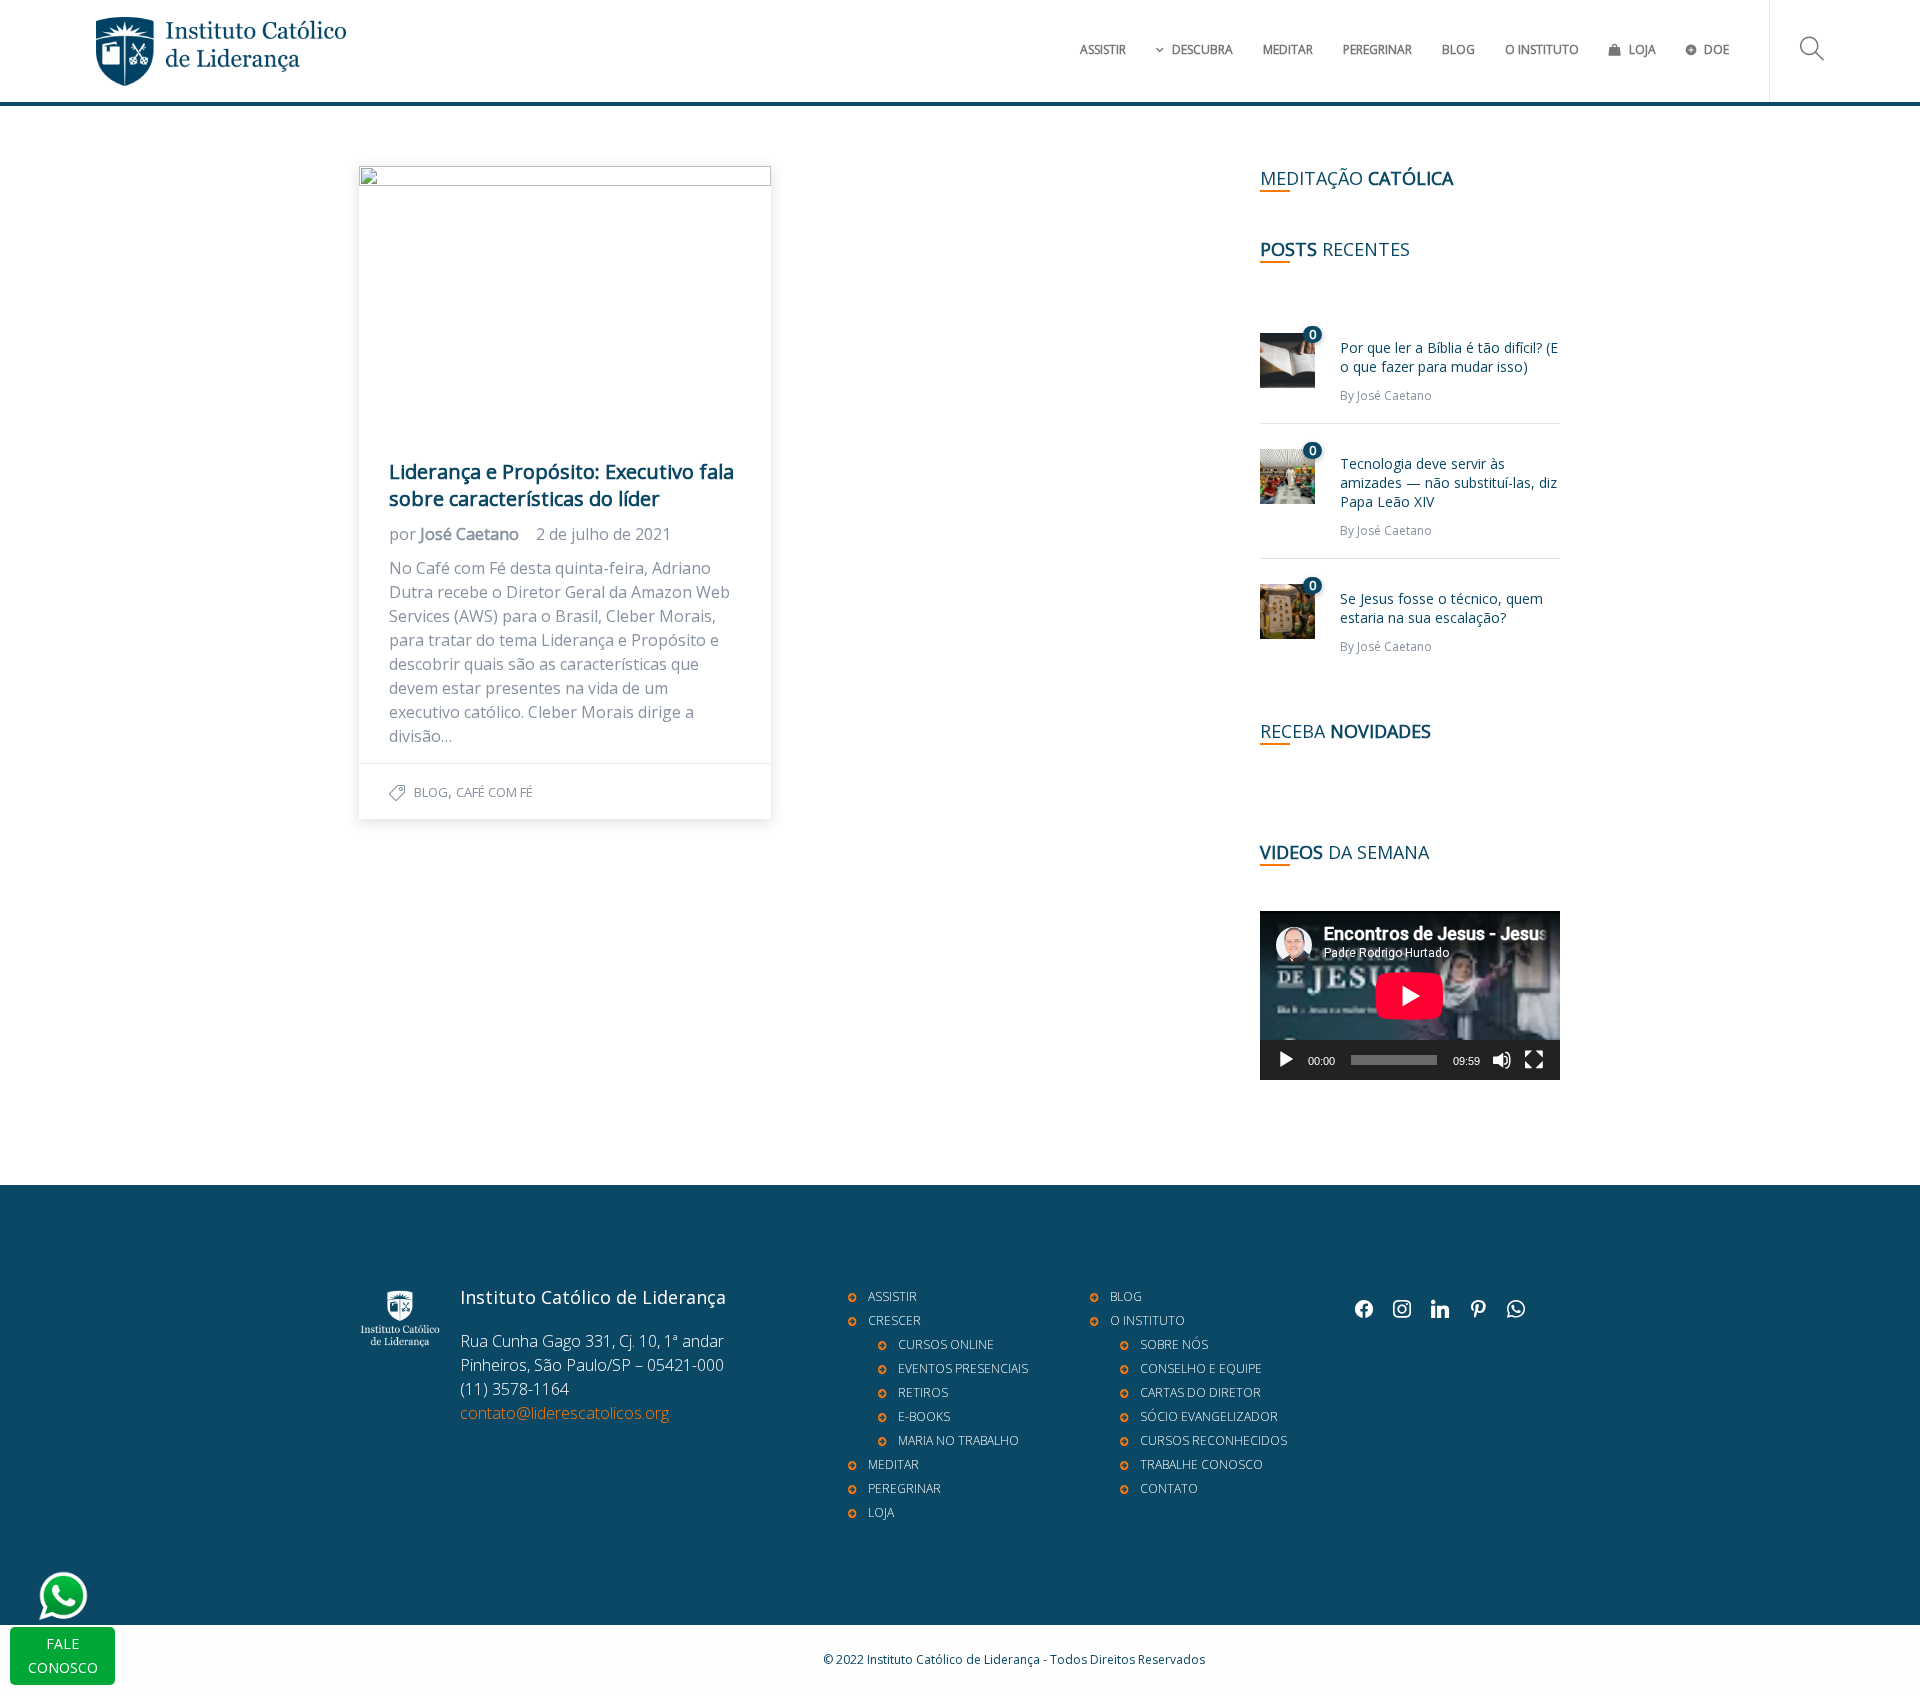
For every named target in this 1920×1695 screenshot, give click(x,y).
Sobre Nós (1174, 1344)
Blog (1458, 49)
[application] (1410, 995)
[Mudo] (1502, 1060)
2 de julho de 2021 (603, 534)
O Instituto (1542, 49)
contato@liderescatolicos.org (564, 1413)
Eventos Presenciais (963, 1368)
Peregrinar (1377, 49)
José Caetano (471, 534)
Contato (1169, 1488)
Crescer (894, 1320)
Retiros (923, 1392)
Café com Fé (494, 792)
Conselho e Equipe (1201, 1368)
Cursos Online (946, 1344)
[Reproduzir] (1286, 1060)
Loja (1642, 49)
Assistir (1103, 49)
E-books (924, 1416)
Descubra (1202, 49)
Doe (1716, 49)
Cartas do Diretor (1200, 1392)
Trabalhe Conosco (1201, 1464)
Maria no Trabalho (958, 1440)
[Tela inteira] (1534, 1060)
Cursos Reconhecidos (1213, 1440)
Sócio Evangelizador (1209, 1416)
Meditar (1288, 49)
